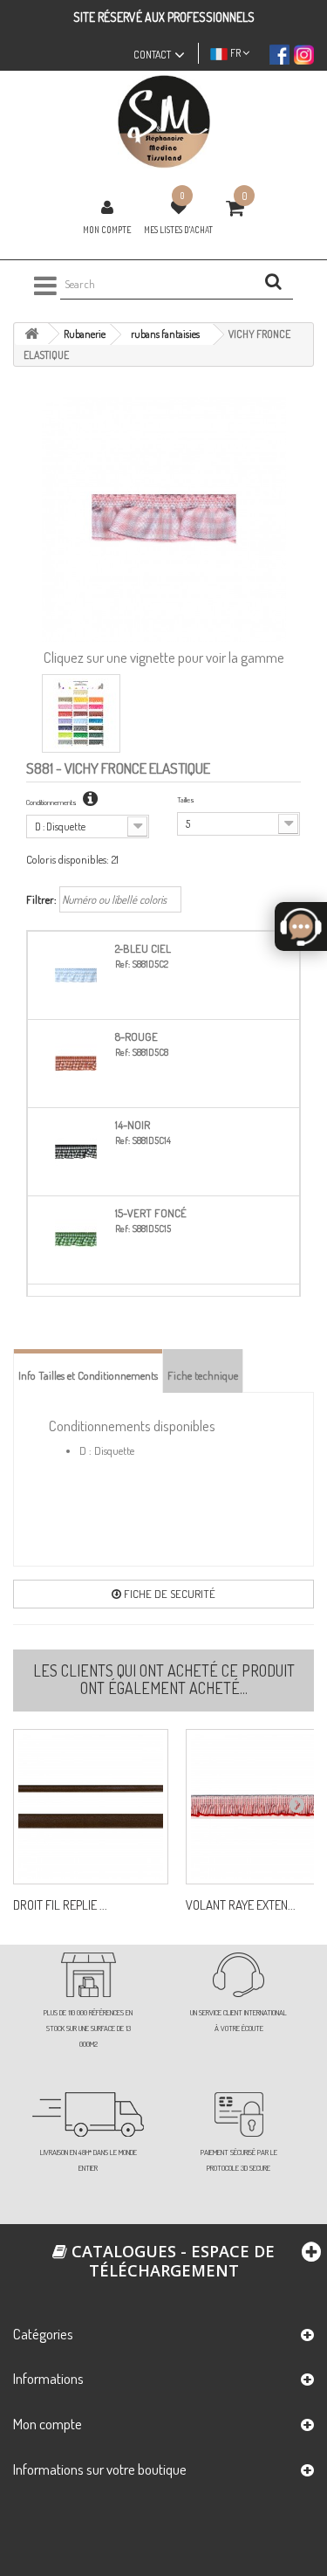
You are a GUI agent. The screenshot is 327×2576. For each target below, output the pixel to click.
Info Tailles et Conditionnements (88, 1375)
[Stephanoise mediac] (163, 122)
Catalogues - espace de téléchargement (171, 2261)
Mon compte (107, 230)
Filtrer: (41, 899)
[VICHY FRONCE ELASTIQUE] (81, 713)
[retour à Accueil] (31, 334)
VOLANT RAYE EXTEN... (241, 1905)
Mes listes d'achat (178, 230)
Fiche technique (203, 1375)
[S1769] (91, 1807)
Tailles (186, 799)
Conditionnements (52, 802)
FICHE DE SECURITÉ (168, 1594)
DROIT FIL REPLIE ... (60, 1905)
